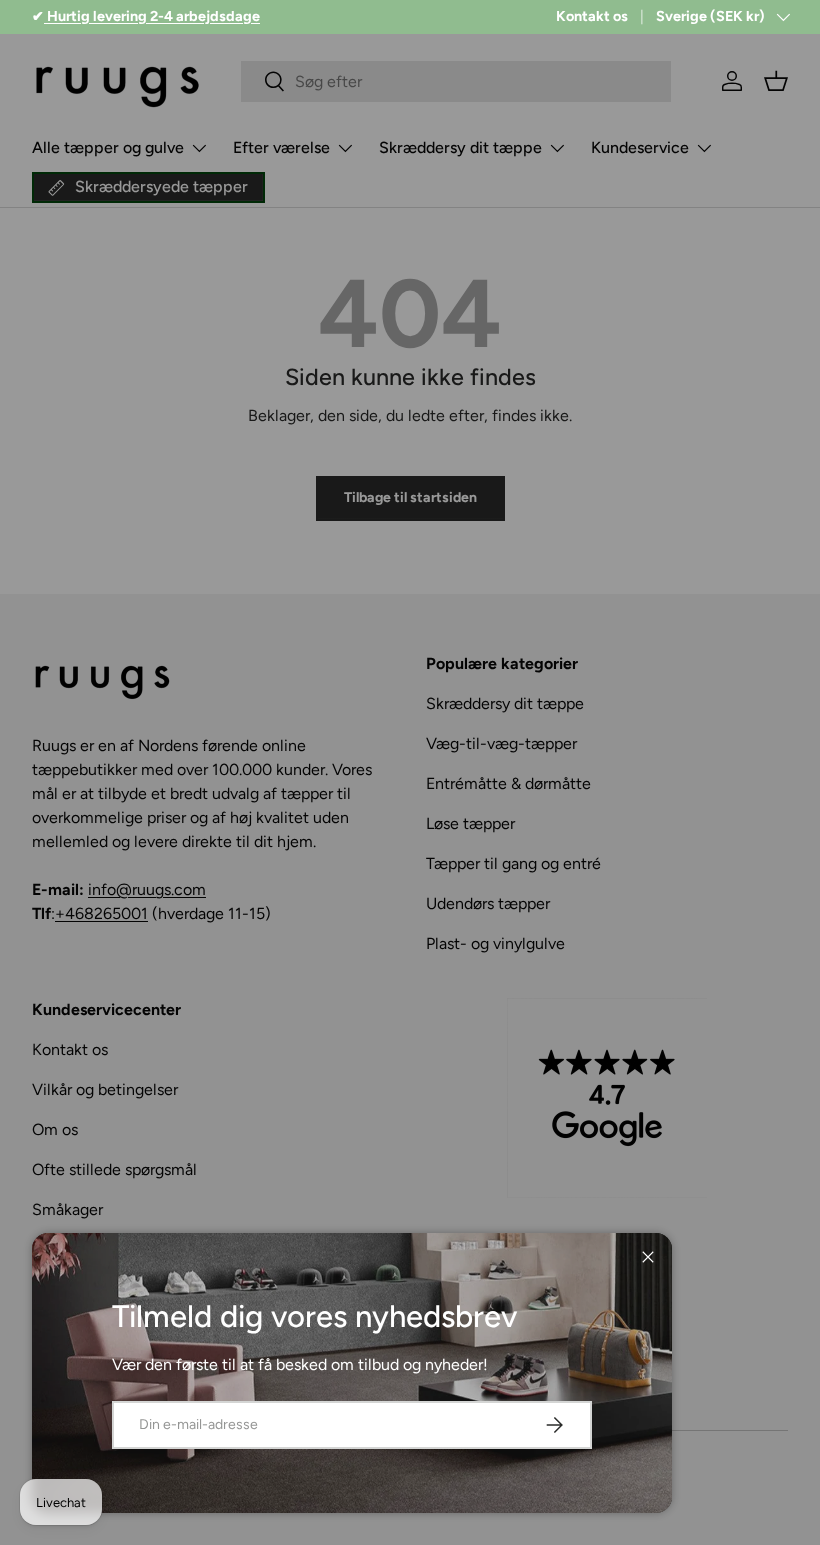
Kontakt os (592, 16)
